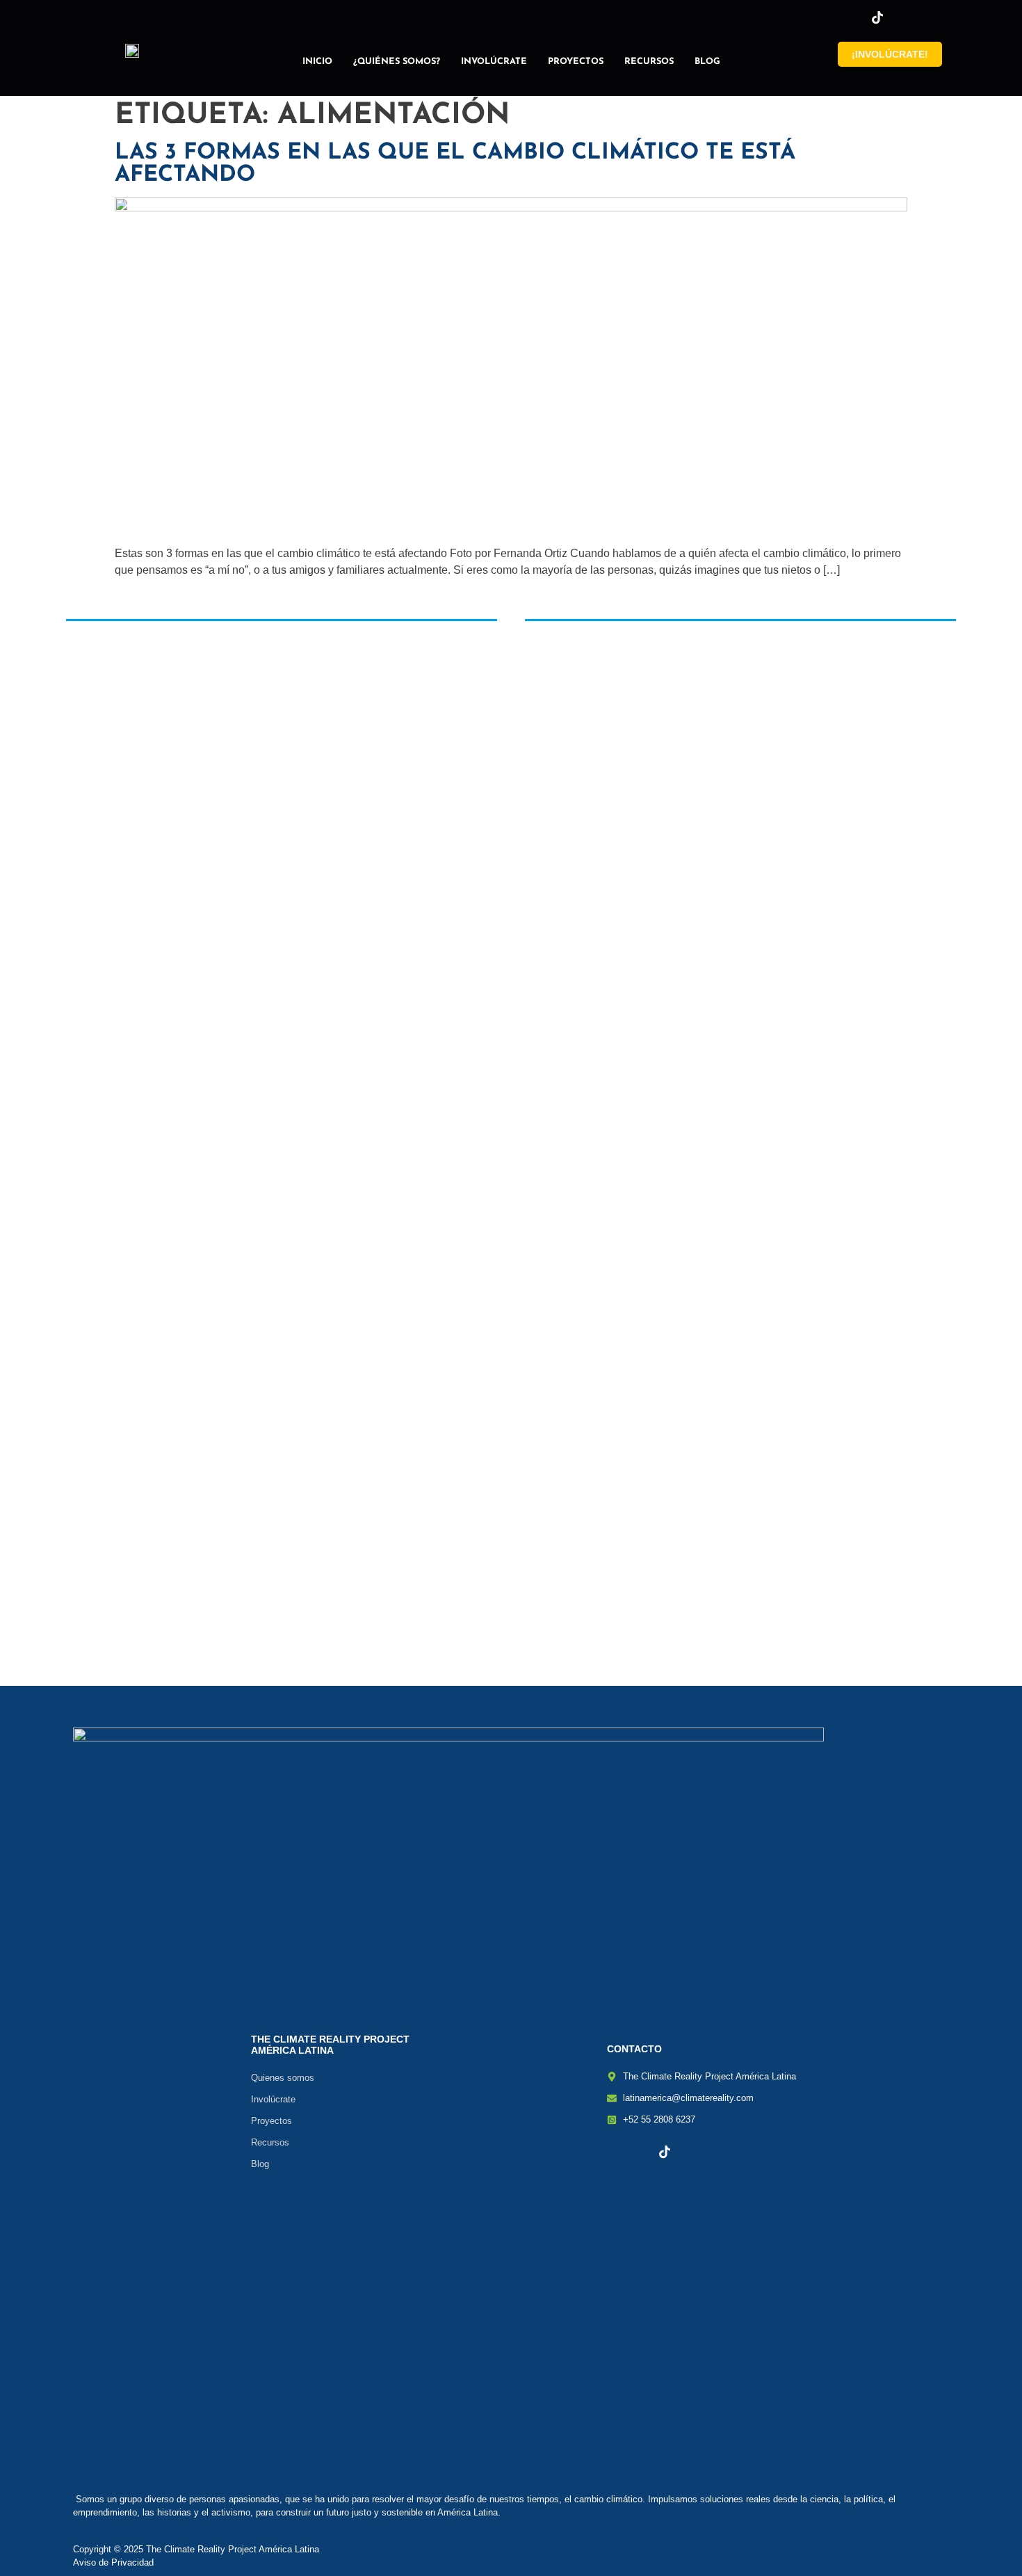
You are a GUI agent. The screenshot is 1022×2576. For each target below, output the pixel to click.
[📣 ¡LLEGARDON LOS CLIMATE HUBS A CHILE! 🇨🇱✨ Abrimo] (436, 887)
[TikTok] (877, 17)
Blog (707, 62)
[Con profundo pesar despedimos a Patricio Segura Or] (287, 1029)
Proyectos (576, 62)
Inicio (317, 62)
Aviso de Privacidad (113, 2562)
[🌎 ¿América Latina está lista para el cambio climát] (137, 846)
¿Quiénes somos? (397, 62)
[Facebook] (830, 17)
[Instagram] (854, 17)
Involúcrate (494, 62)
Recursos (649, 62)
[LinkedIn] (901, 17)
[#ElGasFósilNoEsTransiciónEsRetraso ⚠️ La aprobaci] (735, 893)
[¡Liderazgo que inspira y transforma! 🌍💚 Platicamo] (885, 1180)
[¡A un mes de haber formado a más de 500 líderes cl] (586, 1038)
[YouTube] (925, 17)
